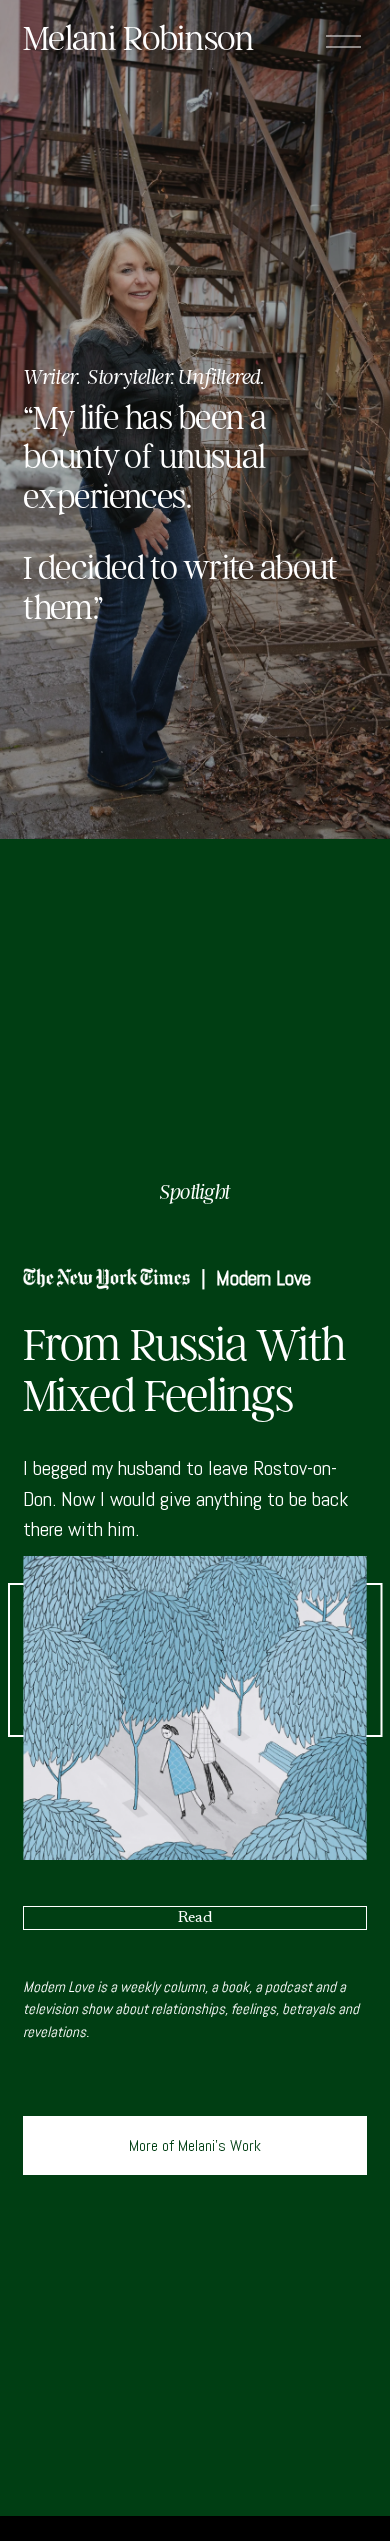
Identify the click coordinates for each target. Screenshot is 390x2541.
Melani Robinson (138, 38)
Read (195, 1918)
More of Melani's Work (195, 2145)
